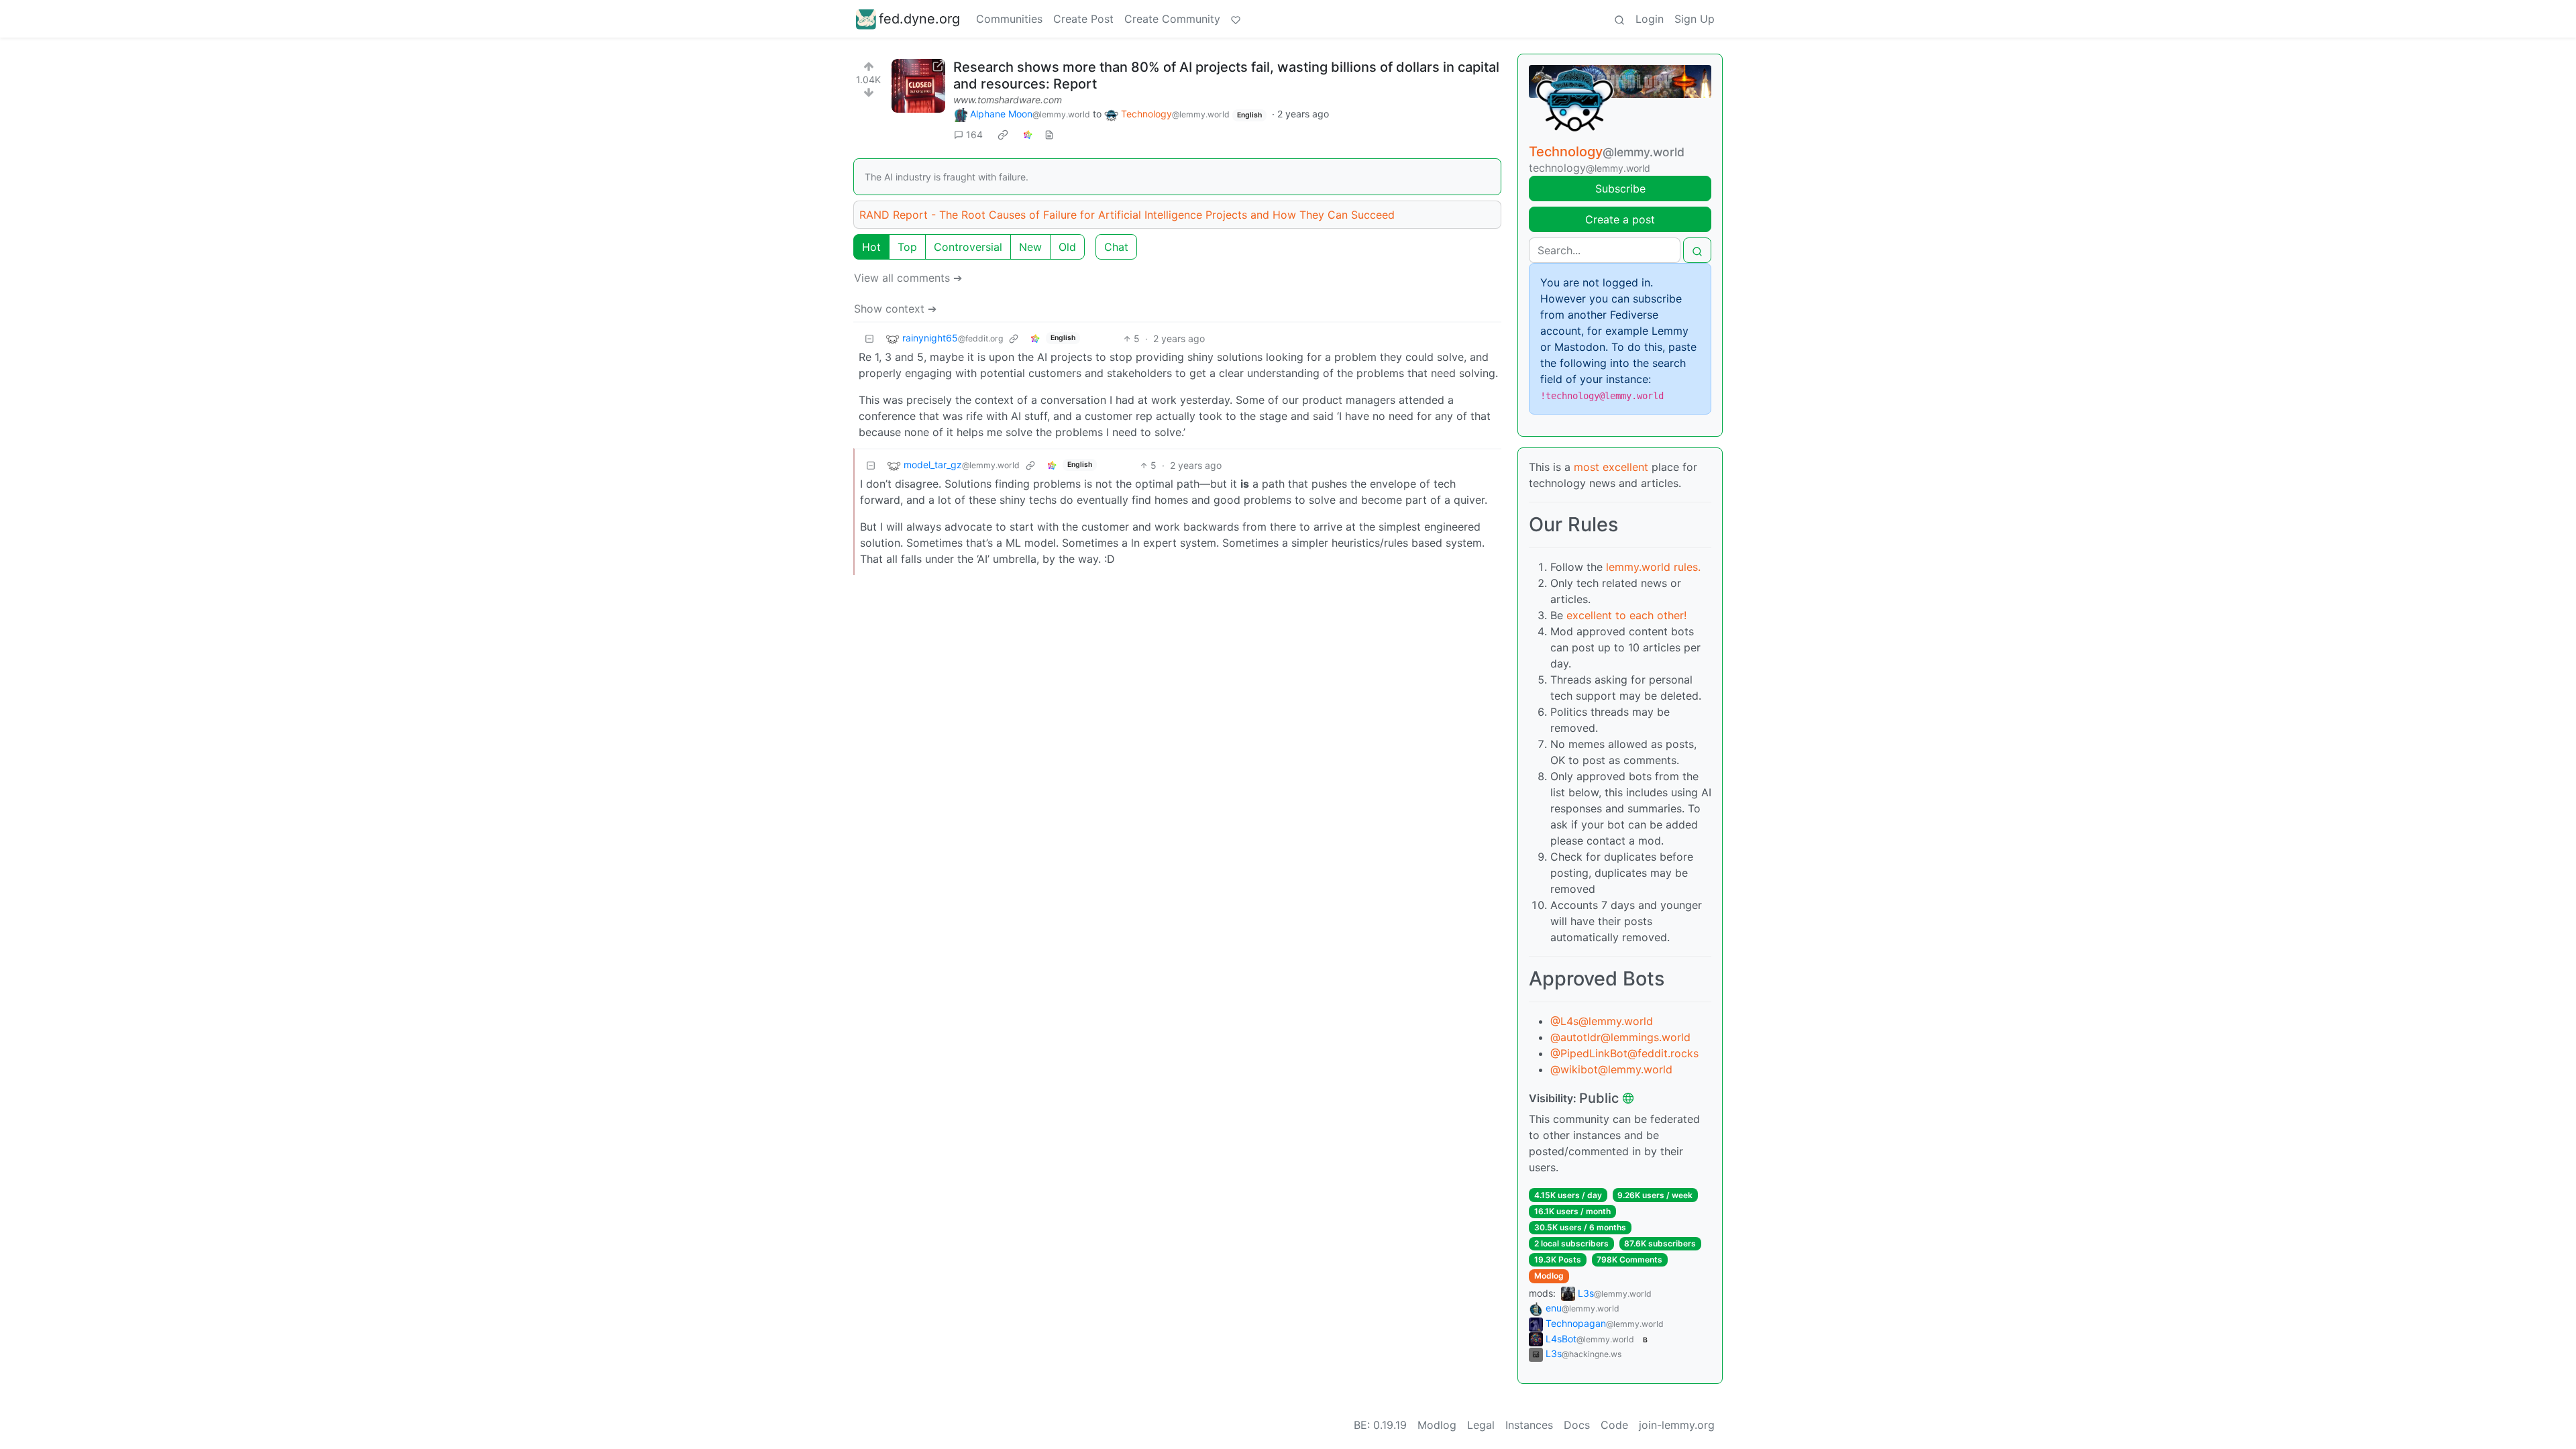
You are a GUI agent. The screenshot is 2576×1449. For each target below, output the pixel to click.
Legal (1481, 1425)
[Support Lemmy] (1236, 19)
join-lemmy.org (1677, 1425)
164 (974, 135)
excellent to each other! (1626, 615)
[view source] (1049, 135)
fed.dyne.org (919, 19)
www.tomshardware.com (1008, 100)
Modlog (1549, 1276)
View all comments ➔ (908, 278)
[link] (1003, 135)
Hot (871, 247)
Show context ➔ (895, 309)
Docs (1577, 1425)
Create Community (1172, 19)
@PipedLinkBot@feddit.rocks (1624, 1053)
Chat (1116, 247)
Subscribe (1620, 189)
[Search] (1619, 19)
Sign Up (1695, 19)
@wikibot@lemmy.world (1611, 1069)
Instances (1529, 1425)
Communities (1009, 19)
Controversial (968, 247)
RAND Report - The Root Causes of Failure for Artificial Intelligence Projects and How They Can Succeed (1127, 215)
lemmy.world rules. (1653, 567)
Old (1067, 247)
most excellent (1611, 467)
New (1030, 247)
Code (1614, 1425)
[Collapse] (869, 338)
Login (1650, 19)
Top (907, 247)
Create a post (1620, 219)
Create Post (1083, 19)
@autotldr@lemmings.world (1620, 1037)
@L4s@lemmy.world (1602, 1021)
